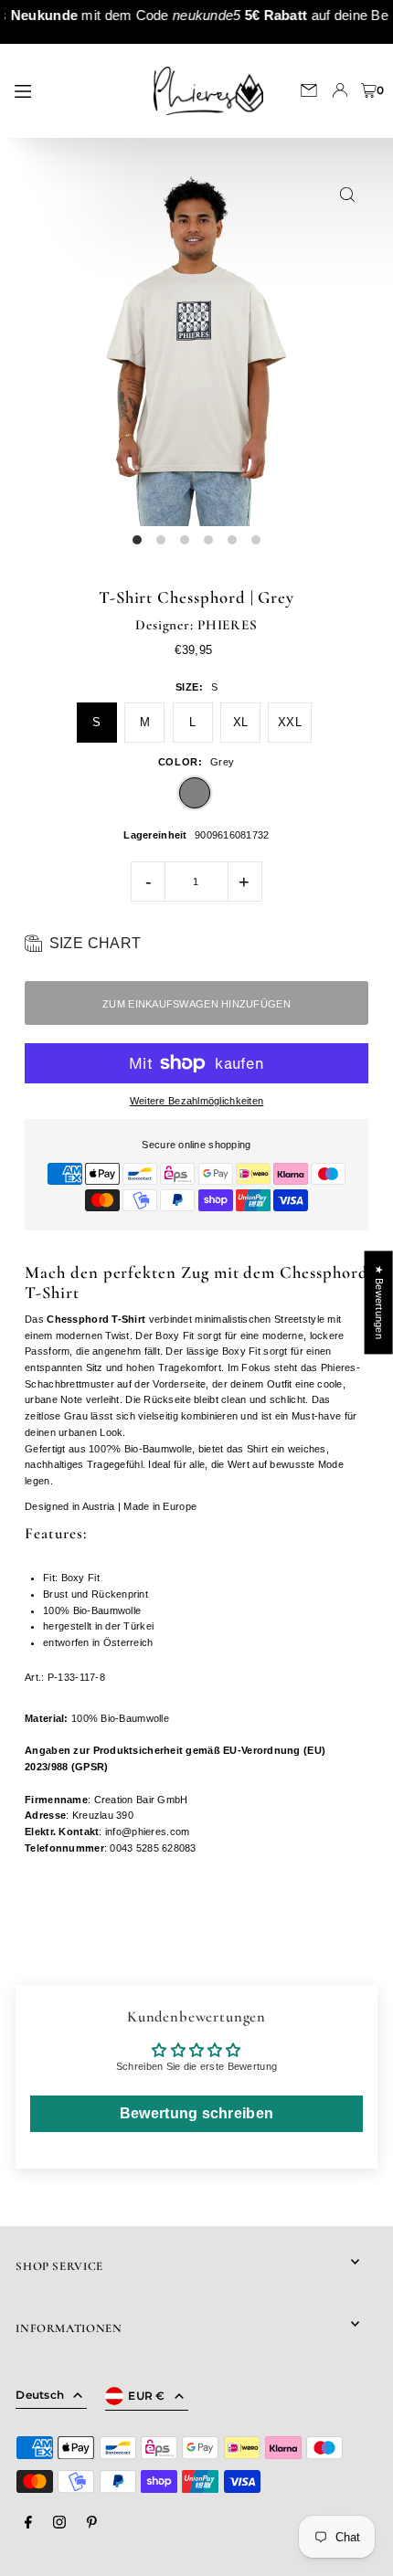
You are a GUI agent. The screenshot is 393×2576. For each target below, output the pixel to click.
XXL (290, 722)
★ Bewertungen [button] (379, 1302)
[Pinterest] (92, 2523)
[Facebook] (28, 2523)
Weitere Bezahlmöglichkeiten (196, 1101)
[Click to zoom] (348, 195)
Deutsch (40, 2395)
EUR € (147, 2396)
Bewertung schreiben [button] (196, 2113)
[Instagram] (59, 2523)
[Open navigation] (70, 90)
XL (241, 722)
